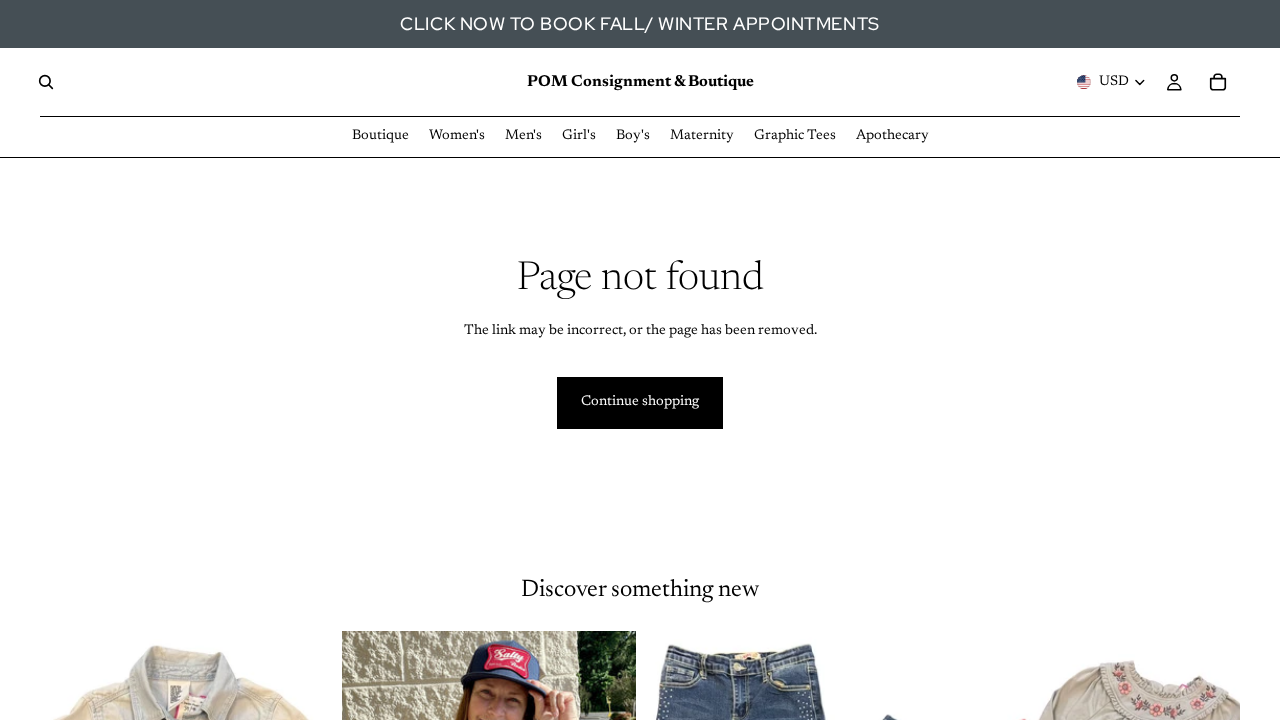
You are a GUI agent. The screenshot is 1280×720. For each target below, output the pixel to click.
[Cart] (1218, 82)
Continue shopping (640, 402)
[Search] (46, 82)
